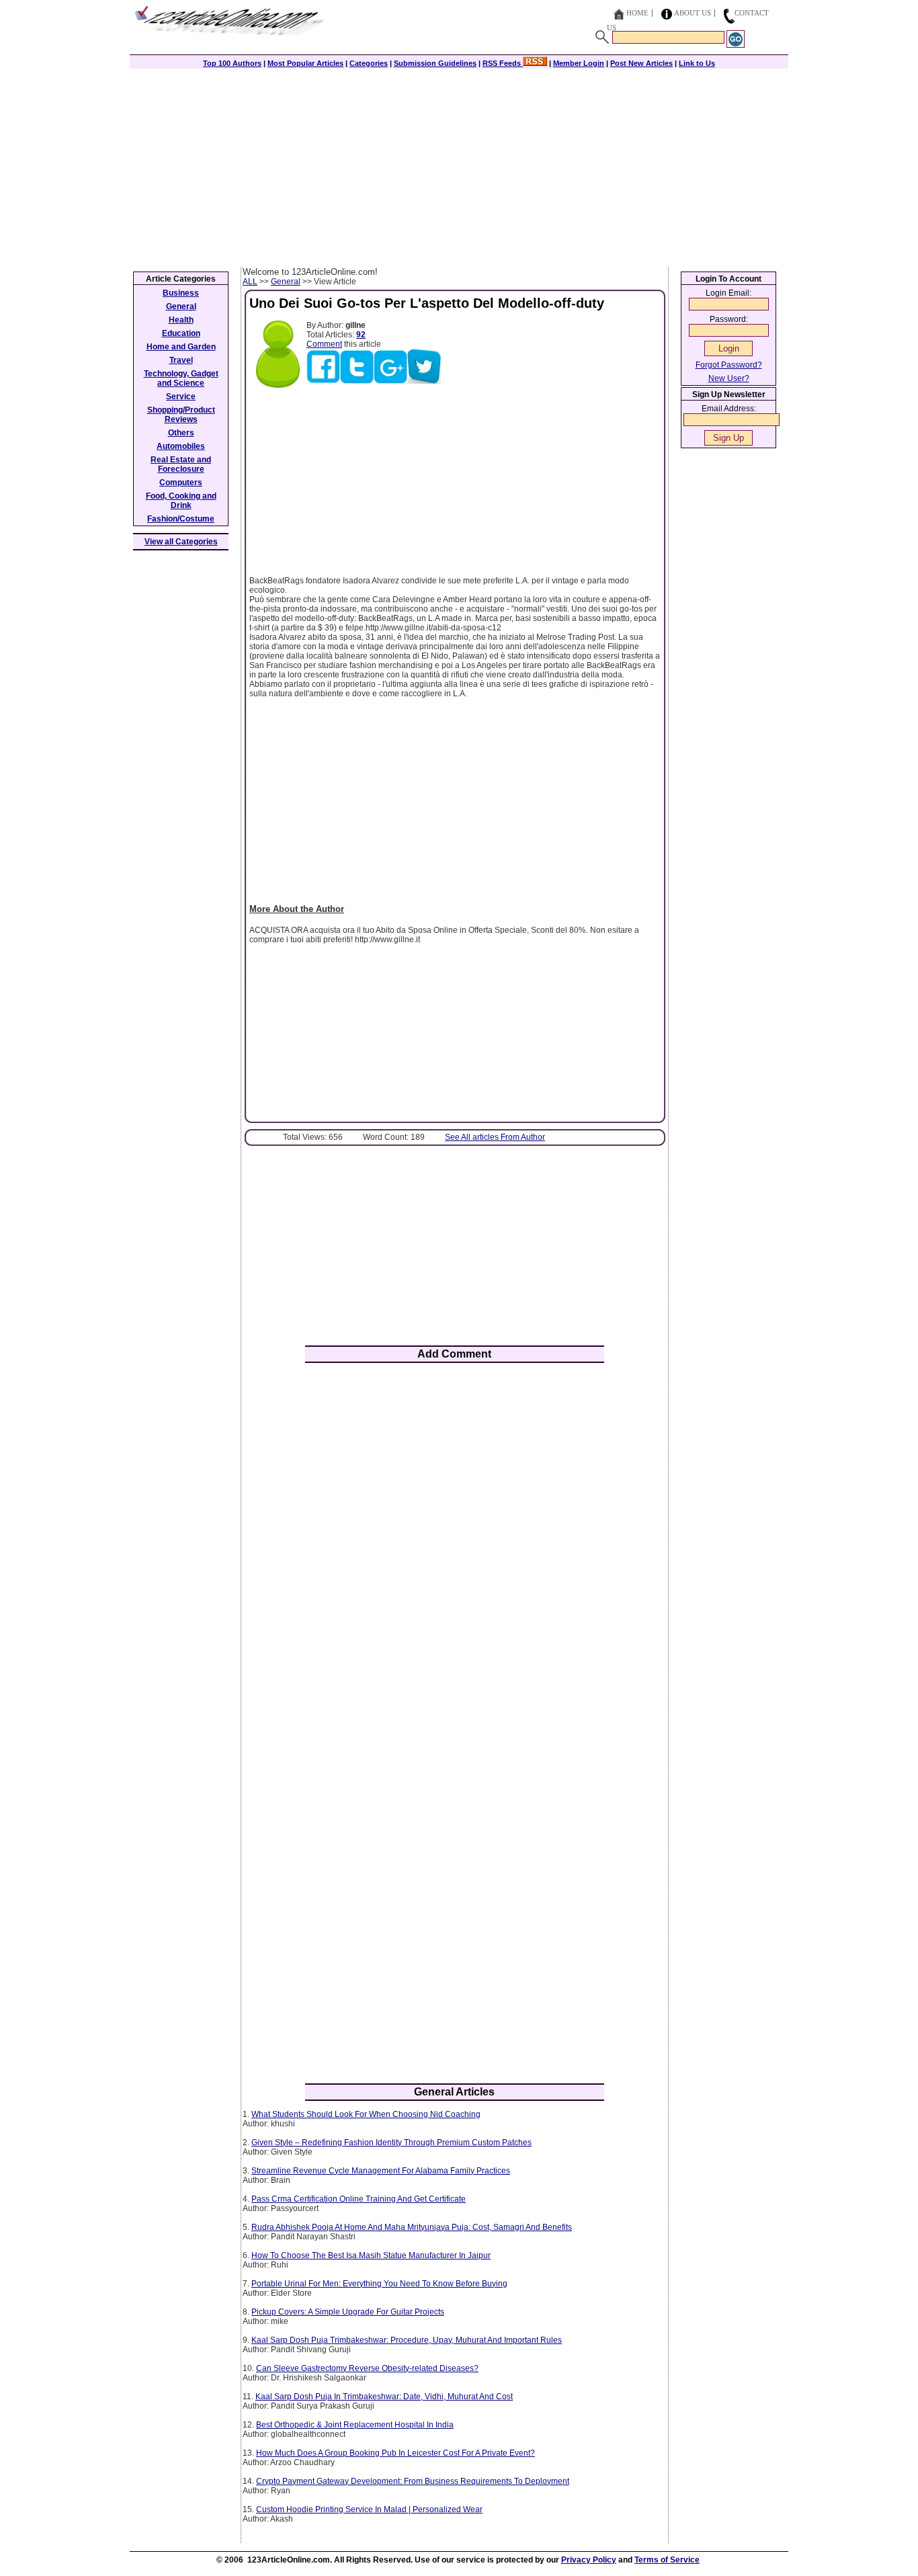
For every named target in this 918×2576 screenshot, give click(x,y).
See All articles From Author (495, 1137)
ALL (250, 282)
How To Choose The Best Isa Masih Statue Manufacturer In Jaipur (371, 2255)
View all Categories (181, 542)
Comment (324, 344)
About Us (693, 13)
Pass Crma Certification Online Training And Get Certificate (359, 2199)
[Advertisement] (459, 166)
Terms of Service (667, 2560)
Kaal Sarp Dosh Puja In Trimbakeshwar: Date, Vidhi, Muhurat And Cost (384, 2397)
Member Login (579, 63)
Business (181, 293)
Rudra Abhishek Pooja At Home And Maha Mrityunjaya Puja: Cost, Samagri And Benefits (412, 2227)
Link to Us (697, 63)
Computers (181, 483)
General (286, 282)
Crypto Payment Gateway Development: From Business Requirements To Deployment (413, 2481)
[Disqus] (455, 1549)
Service (181, 397)
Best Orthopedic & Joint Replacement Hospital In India (355, 2425)
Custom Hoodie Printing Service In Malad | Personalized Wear (369, 2509)
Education (181, 333)
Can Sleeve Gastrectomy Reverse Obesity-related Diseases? (367, 2368)
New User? (729, 378)
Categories (369, 63)
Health (181, 320)
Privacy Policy (589, 2560)
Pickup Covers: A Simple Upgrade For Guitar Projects (348, 2312)
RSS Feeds (503, 63)
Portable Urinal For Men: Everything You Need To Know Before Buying (379, 2284)
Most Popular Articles (305, 63)
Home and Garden (181, 347)
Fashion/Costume (181, 519)
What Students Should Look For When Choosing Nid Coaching (366, 2114)
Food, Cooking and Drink (181, 501)
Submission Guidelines (435, 63)
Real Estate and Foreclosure (181, 464)
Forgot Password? (729, 365)
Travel (181, 360)
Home (637, 13)
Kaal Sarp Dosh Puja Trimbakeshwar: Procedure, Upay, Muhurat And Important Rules (407, 2340)
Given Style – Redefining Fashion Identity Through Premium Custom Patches (391, 2143)
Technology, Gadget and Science (181, 378)
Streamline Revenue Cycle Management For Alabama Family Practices (381, 2171)
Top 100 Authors (232, 63)
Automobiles (181, 446)
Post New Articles (641, 63)
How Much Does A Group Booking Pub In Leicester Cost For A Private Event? (395, 2453)
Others (181, 433)
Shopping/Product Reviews (181, 415)
